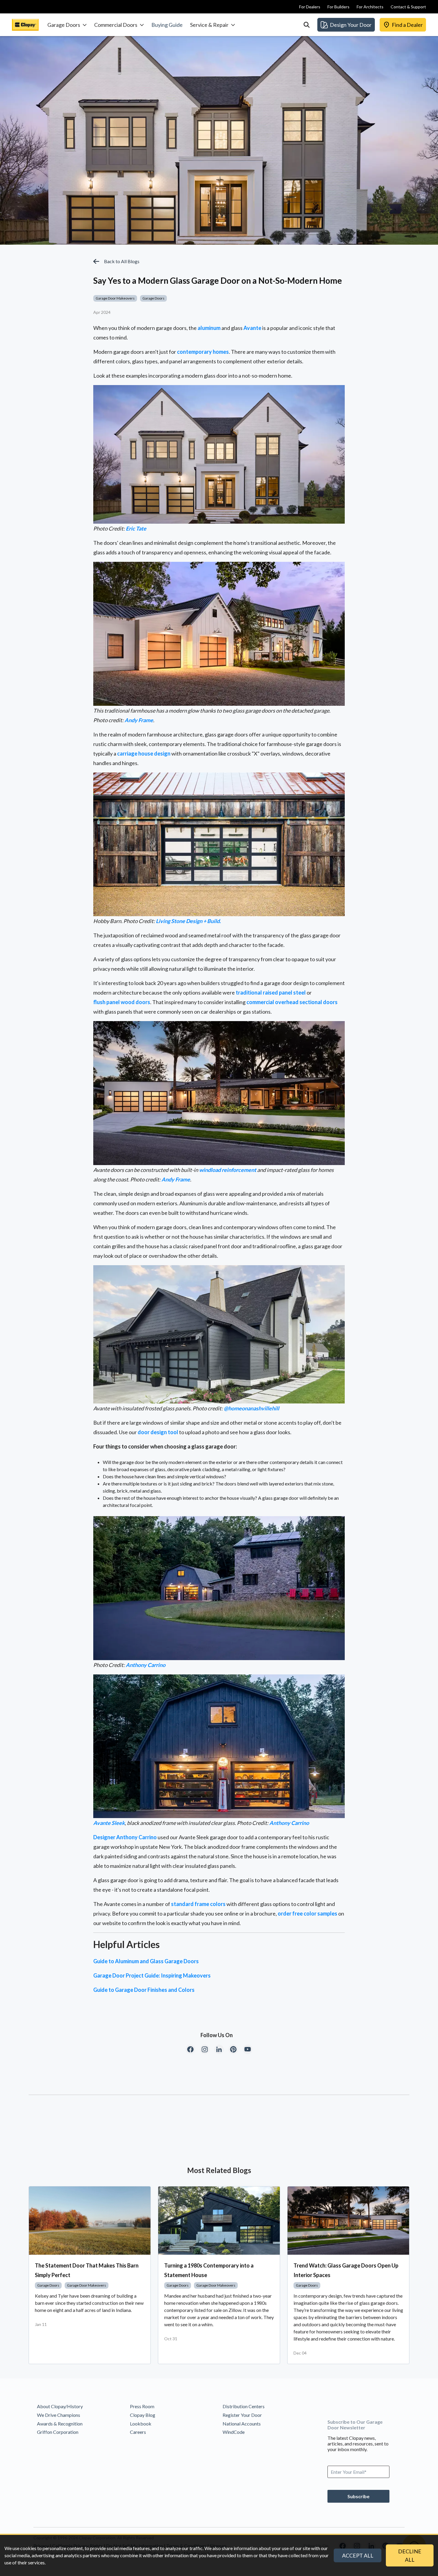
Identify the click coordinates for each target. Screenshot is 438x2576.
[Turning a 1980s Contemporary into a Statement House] (219, 2221)
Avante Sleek (109, 1823)
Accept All (358, 2555)
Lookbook (141, 2424)
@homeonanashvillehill (251, 1408)
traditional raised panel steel (271, 992)
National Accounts (242, 2424)
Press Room (142, 2406)
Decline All (410, 2555)
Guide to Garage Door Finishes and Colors (144, 1990)
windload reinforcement (228, 1170)
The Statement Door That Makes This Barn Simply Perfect (87, 2270)
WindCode (234, 2432)
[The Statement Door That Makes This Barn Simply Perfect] (90, 2221)
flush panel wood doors (122, 1002)
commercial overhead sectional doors (292, 1002)
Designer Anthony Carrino (125, 1837)
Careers (138, 2432)
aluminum (209, 328)
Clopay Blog (143, 2415)
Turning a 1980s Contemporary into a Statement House (209, 2270)
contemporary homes (203, 352)
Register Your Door (242, 2415)
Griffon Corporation (58, 2432)
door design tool (158, 1432)
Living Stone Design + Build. (188, 921)
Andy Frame (139, 720)
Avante (252, 328)
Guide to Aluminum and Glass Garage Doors (146, 1961)
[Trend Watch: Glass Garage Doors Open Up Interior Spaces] (348, 2221)
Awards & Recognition (60, 2424)
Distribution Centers (244, 2406)
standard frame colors (198, 1904)
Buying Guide (167, 25)
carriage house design (144, 753)
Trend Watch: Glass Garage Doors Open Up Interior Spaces (346, 2270)
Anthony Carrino (146, 1665)
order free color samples (307, 1913)
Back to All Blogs (122, 261)
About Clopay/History (60, 2406)
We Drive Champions (59, 2415)
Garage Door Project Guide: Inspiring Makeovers (152, 1975)
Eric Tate (136, 528)
